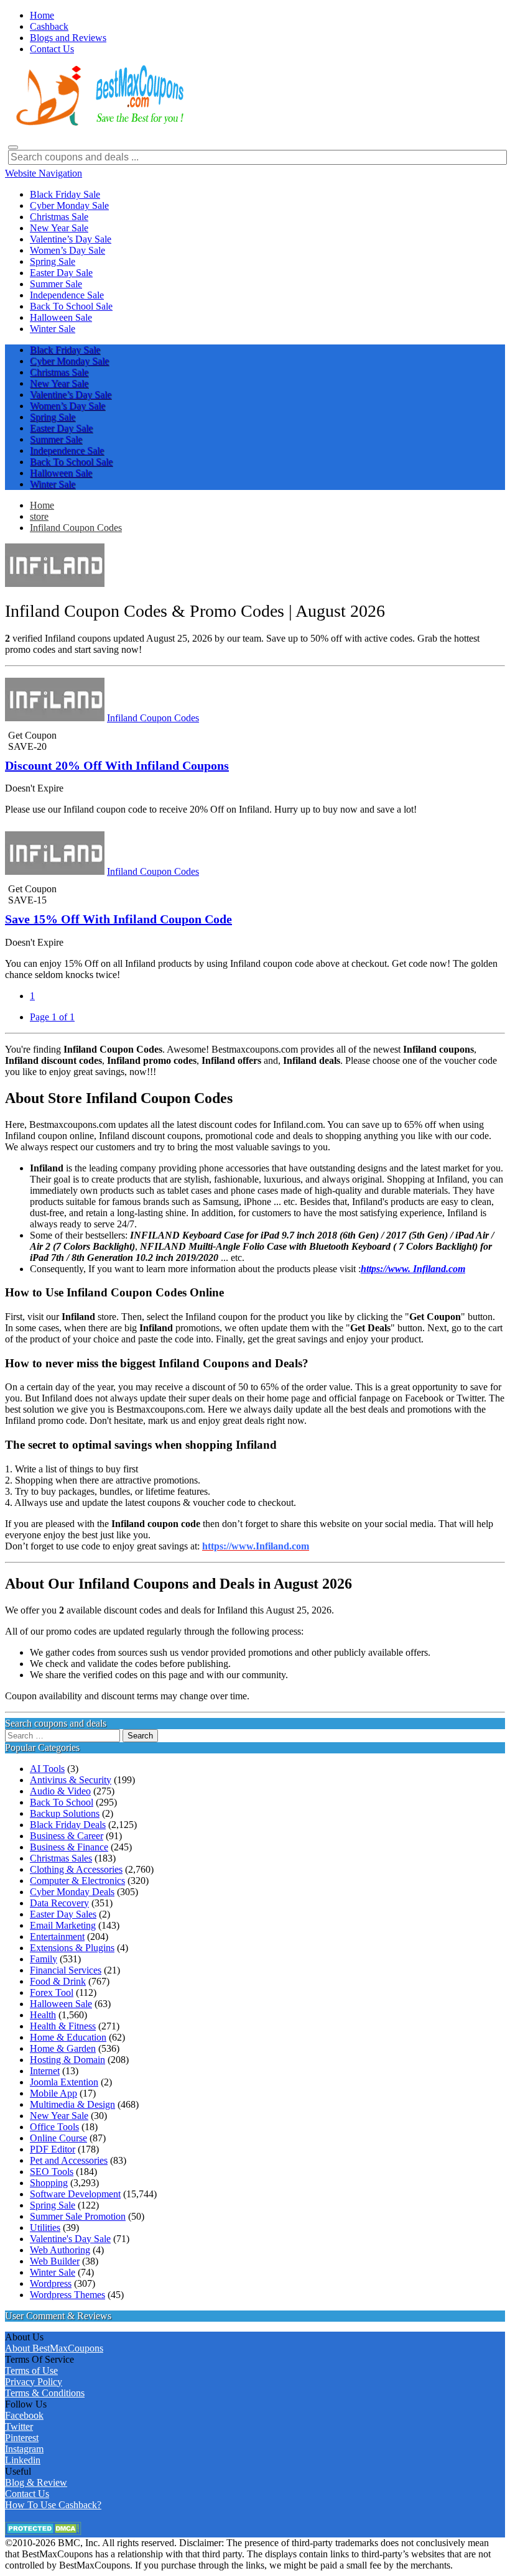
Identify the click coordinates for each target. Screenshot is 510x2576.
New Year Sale (59, 2116)
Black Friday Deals (68, 1825)
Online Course (58, 2138)
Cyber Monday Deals (72, 1892)
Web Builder (55, 2261)
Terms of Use (31, 2371)
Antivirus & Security (71, 1780)
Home (42, 505)
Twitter (19, 2426)
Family (44, 1959)
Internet (45, 2071)
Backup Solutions (65, 1813)
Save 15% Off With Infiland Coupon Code (118, 919)
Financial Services (66, 1970)
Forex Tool (52, 1992)
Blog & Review (36, 2482)
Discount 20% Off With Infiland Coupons (117, 765)
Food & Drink (58, 1981)
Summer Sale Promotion (78, 2216)
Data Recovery (59, 1903)
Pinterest (22, 2438)
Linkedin (23, 2460)
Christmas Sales (61, 1858)
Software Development (75, 2194)
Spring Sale (53, 2205)
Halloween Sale (61, 2004)
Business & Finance (69, 1847)
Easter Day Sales (63, 1914)
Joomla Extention (64, 2082)
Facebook (24, 2415)
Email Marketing (63, 1925)
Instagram (24, 2449)
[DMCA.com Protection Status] (43, 2532)
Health (43, 2015)
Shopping (49, 2183)
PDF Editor (53, 2149)
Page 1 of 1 (52, 1017)
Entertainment (57, 1937)
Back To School (62, 1802)
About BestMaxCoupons (54, 2348)
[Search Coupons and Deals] (13, 147)
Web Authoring (60, 2250)
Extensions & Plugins (72, 1948)
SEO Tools (52, 2172)
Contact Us (27, 2494)
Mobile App (53, 2093)
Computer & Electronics (77, 1881)
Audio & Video (60, 1791)
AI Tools (47, 1769)
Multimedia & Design (72, 2104)
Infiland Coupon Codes (76, 528)
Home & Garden (63, 2048)
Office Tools (54, 2127)
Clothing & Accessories (76, 1869)
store (39, 516)
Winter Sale (53, 2272)
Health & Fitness (63, 2026)
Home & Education (68, 2037)
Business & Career (67, 1836)
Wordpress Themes (67, 2295)
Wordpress (51, 2283)
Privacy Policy (34, 2382)
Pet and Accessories (69, 2160)
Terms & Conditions (45, 2393)
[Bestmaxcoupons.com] (98, 123)
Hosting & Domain (67, 2060)
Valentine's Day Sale (70, 2239)
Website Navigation (44, 173)
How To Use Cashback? (53, 2505)
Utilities (45, 2227)
